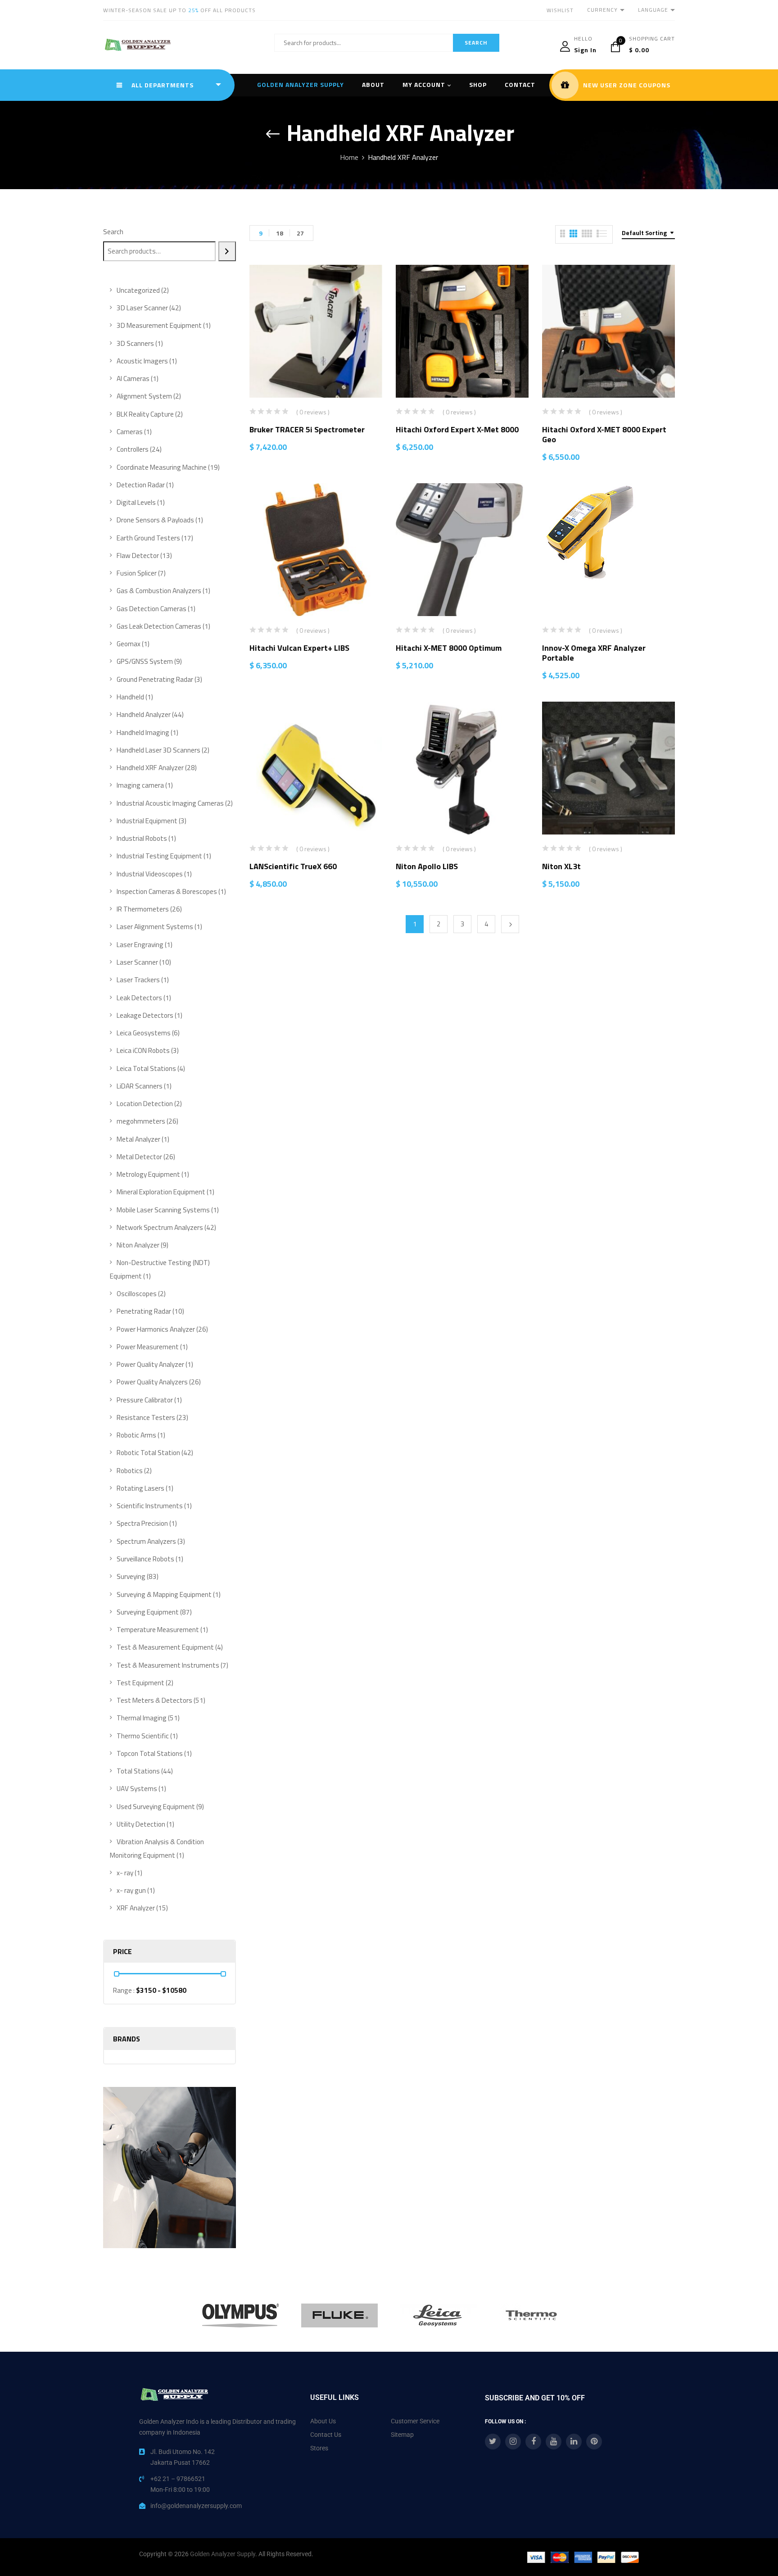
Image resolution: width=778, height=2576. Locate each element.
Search (113, 232)
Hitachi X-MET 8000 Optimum (449, 648)
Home (349, 157)
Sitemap (402, 2435)
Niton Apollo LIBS (427, 866)
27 (300, 233)
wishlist (560, 10)
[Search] (227, 251)
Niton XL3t (561, 866)
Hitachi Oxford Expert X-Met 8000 (457, 429)
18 (280, 233)
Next (510, 924)
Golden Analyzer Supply (223, 2554)
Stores (319, 2448)
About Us (323, 2421)
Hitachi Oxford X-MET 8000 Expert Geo (604, 434)
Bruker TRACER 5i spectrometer (307, 429)
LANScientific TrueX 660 (293, 866)
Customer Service (415, 2421)
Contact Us (326, 2435)
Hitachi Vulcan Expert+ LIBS (299, 648)
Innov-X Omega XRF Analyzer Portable (594, 653)
